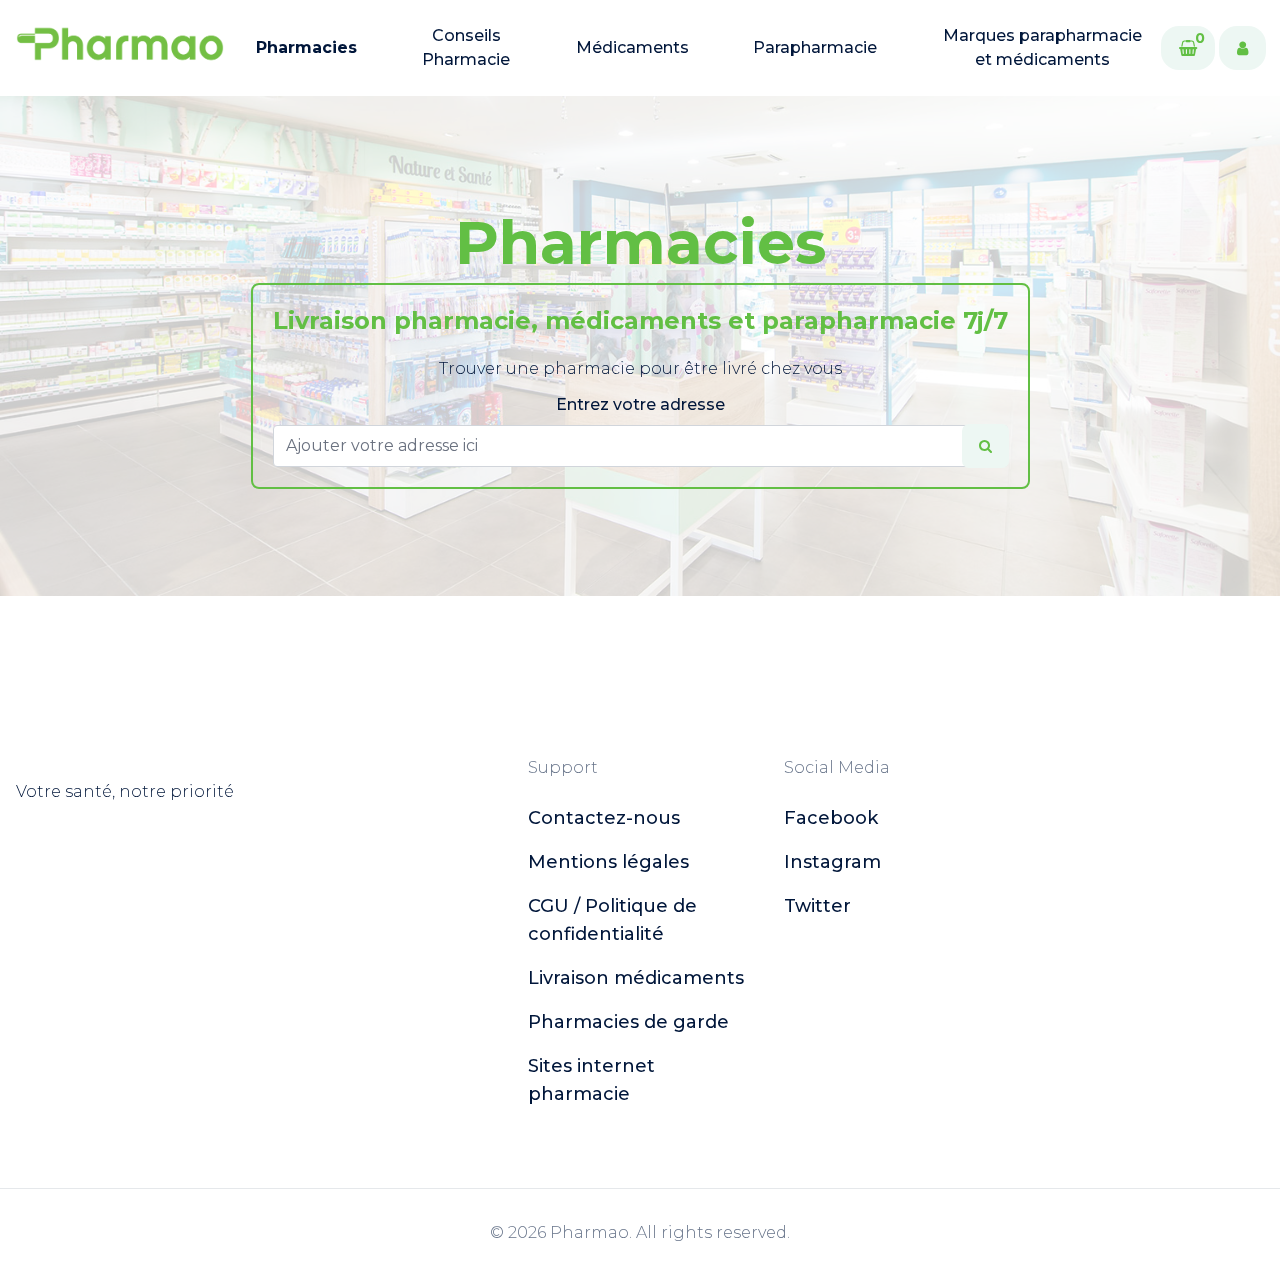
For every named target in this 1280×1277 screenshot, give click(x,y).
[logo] (120, 48)
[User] (1242, 48)
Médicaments (632, 47)
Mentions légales (608, 862)
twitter (817, 906)
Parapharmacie (815, 47)
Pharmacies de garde (628, 1022)
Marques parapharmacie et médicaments (1042, 47)
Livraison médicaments (636, 978)
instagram (832, 862)
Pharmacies (306, 47)
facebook (831, 818)
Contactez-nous (604, 818)
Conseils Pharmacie (466, 47)
